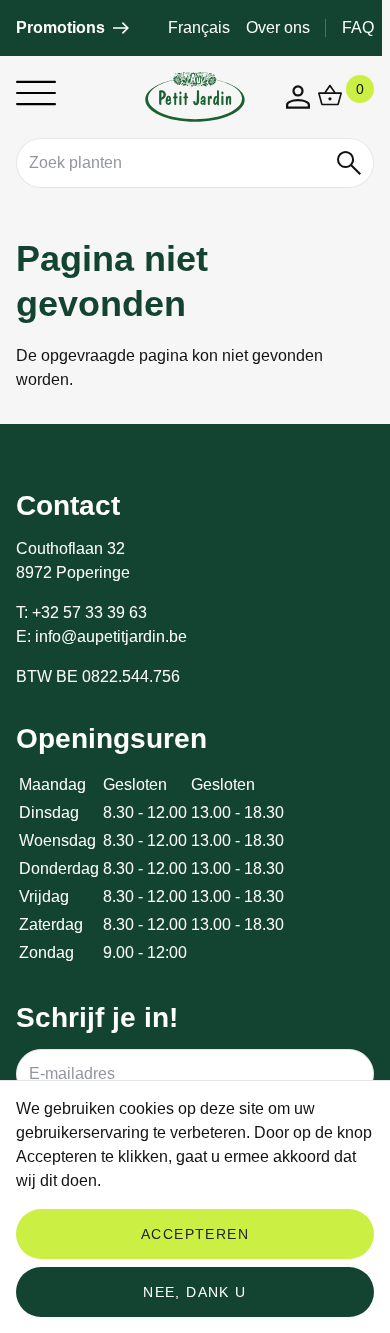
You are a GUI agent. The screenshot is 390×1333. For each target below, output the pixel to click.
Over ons (278, 27)
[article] (72, 28)
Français (199, 27)
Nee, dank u (194, 1292)
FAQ (358, 27)
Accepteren (195, 1234)
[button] (349, 163)
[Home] (194, 97)
